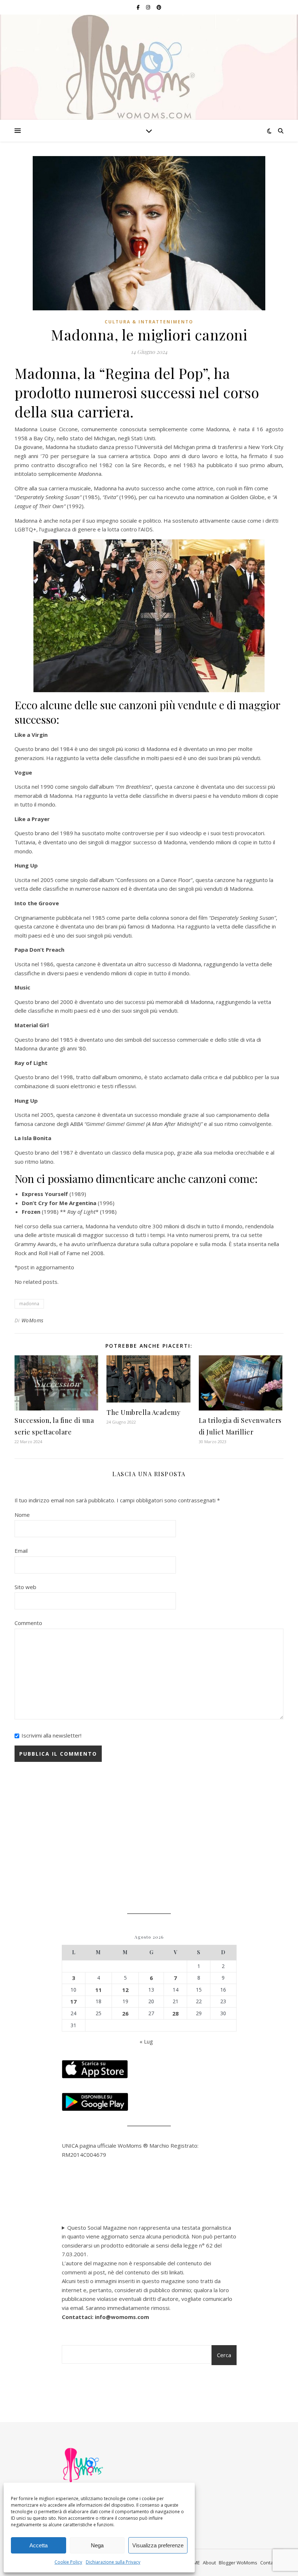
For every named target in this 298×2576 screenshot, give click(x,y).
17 (73, 2001)
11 (98, 1990)
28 (176, 2013)
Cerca (224, 2355)
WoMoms (33, 1320)
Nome (22, 1515)
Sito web (25, 1587)
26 (125, 2013)
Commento (28, 1623)
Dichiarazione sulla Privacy (113, 2562)
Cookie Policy (68, 2562)
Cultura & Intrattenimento (149, 322)
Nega (97, 2545)
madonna (29, 1304)
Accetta (39, 2545)
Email (21, 1551)
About (209, 2563)
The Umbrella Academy (143, 1412)
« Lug (146, 2041)
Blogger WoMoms (238, 2563)
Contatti (269, 2563)
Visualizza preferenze (158, 2545)
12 (125, 1990)
